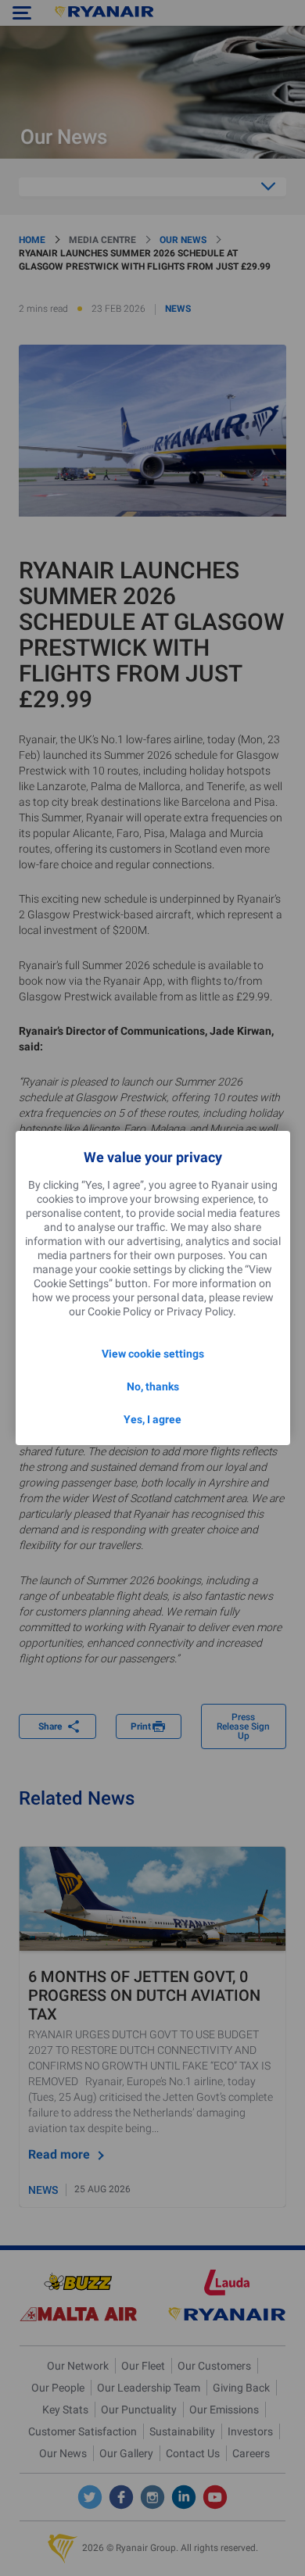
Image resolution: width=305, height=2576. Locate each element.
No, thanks (153, 1386)
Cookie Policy (120, 1311)
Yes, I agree (152, 1419)
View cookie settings (153, 1354)
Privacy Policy (200, 1311)
